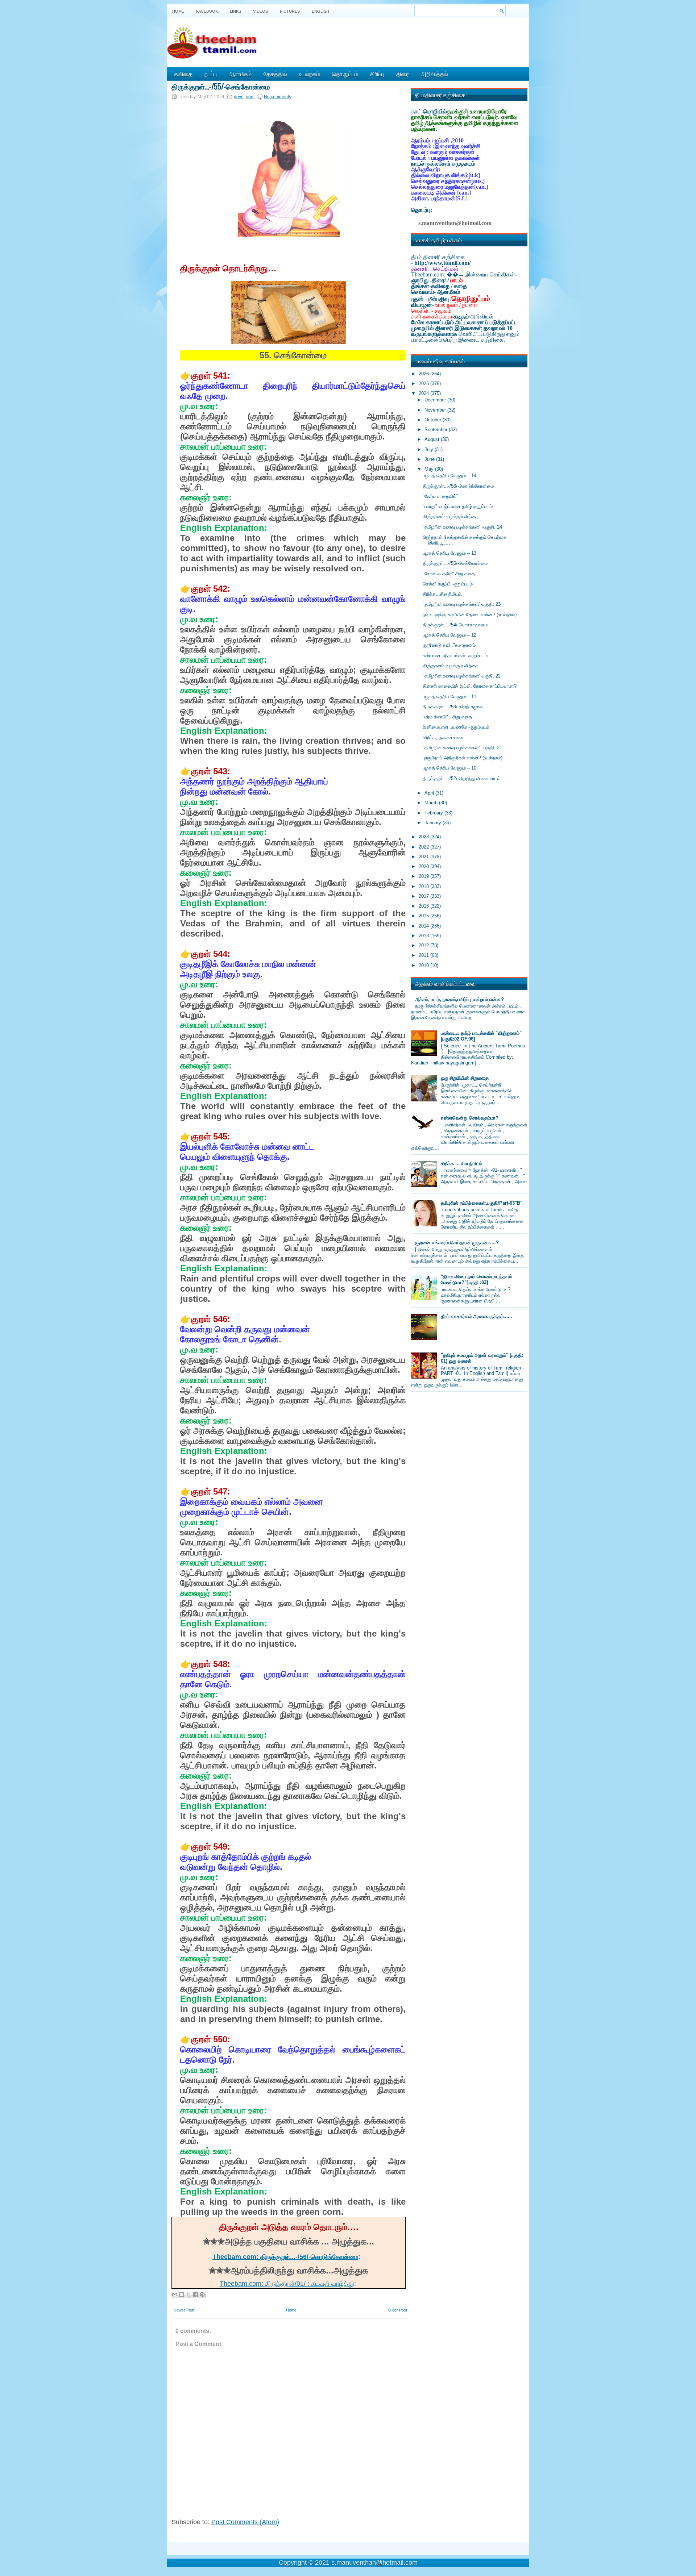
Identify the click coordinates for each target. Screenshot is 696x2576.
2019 (424, 876)
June (430, 459)
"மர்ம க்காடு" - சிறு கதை (447, 717)
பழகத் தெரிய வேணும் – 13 (449, 553)
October (434, 420)
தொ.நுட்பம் (345, 74)
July (430, 449)
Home (178, 11)
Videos (260, 11)
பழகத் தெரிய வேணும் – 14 (449, 476)
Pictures (290, 11)
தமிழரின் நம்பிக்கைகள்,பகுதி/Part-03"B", (482, 1203)
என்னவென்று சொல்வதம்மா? (470, 1118)
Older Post (398, 2310)
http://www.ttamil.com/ (442, 263)
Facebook (207, 11)
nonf (250, 97)
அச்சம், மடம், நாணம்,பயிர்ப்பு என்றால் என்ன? (459, 999)
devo (239, 97)
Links (235, 11)
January (434, 823)
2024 (424, 393)
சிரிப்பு (377, 74)
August (433, 439)
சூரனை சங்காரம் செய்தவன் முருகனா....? (457, 1243)
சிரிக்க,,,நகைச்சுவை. (444, 737)
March (432, 803)
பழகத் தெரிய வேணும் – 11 (449, 697)
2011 (424, 955)
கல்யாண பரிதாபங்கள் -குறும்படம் (455, 656)
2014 (424, 926)
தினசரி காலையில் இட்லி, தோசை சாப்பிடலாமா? (470, 686)
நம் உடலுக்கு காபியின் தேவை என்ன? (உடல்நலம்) (470, 615)
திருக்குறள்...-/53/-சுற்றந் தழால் (453, 707)
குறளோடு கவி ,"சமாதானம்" (450, 645)
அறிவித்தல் (434, 74)
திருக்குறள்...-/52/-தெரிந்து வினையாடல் (462, 778)
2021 (424, 857)
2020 (424, 866)
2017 (424, 896)
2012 (424, 945)
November (436, 410)
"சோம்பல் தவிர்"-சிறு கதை (449, 574)
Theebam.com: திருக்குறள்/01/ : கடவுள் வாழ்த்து (287, 2284)
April (430, 793)
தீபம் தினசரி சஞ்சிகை (438, 257)
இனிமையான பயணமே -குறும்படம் (456, 727)
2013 (424, 936)
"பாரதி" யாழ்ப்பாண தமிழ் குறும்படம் (458, 506)
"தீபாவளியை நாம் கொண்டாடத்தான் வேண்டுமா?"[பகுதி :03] (477, 1279)
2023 (424, 837)
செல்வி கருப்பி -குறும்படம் (448, 584)
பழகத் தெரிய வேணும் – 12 (449, 635)
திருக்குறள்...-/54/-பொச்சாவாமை (455, 625)
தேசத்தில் (275, 74)
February (434, 813)
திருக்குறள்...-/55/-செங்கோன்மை (221, 86)
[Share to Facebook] (195, 2294)
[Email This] (175, 2294)
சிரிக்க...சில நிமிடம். (443, 594)
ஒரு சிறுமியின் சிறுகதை (465, 1078)
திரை (403, 74)
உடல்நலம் (310, 74)
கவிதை (183, 74)
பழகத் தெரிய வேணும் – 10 (449, 768)
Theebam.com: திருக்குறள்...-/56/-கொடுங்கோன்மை (285, 2257)
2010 (424, 965)
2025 (424, 384)
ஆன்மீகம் (240, 74)
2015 (424, 916)
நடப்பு (211, 74)
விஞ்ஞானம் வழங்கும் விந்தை (451, 516)
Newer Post (184, 2310)
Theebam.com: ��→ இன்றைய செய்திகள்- (464, 274)
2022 (424, 847)
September (437, 430)
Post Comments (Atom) (245, 2522)
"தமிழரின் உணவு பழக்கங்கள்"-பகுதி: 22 (462, 676)
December (436, 400)
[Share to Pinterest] (202, 2294)
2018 (424, 886)
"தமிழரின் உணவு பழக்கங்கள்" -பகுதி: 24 (462, 527)
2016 (424, 906)
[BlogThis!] (182, 2294)
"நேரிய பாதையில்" (440, 496)
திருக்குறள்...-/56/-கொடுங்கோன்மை (458, 486)
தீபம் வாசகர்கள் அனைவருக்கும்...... (477, 1316)
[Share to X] (188, 2294)
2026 (424, 374)
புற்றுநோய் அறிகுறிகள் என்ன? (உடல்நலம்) (463, 758)
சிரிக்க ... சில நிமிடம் (461, 1164)
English (320, 11)
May (430, 469)
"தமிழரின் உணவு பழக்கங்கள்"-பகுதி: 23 (462, 604)
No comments (277, 97)
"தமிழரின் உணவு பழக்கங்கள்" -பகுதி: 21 (462, 748)
